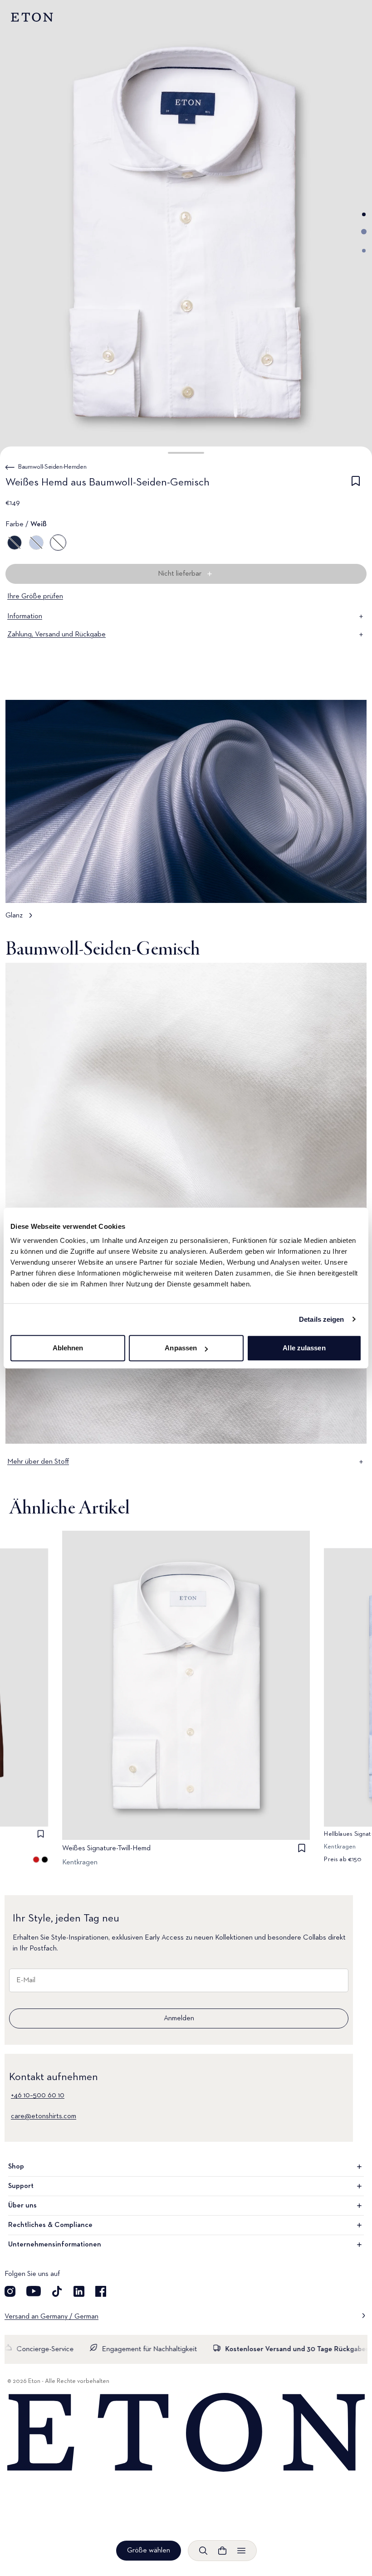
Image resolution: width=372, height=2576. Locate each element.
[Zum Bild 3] (364, 251)
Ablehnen (68, 1348)
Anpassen (181, 1348)
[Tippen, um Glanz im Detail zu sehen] (186, 814)
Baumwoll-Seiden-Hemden (52, 467)
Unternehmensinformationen (55, 2245)
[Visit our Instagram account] (10, 2291)
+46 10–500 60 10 (38, 2096)
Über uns (22, 2206)
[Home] (186, 2433)
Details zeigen (321, 1319)
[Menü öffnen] (241, 2551)
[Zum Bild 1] (364, 214)
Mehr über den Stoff (38, 1462)
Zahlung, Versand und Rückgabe (56, 635)
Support (21, 2186)
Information (25, 616)
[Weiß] (58, 543)
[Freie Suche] (203, 2551)
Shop (16, 2167)
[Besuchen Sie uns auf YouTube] (34, 2291)
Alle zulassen (304, 1348)
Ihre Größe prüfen (35, 597)
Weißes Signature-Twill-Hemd (106, 1848)
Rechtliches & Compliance (50, 2225)
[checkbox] (356, 484)
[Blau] (15, 543)
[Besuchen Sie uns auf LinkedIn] (79, 2291)
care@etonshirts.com (44, 2116)
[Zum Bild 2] (364, 232)
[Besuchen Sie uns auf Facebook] (101, 2291)
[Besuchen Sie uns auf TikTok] (57, 2291)
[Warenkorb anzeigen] (222, 2551)
